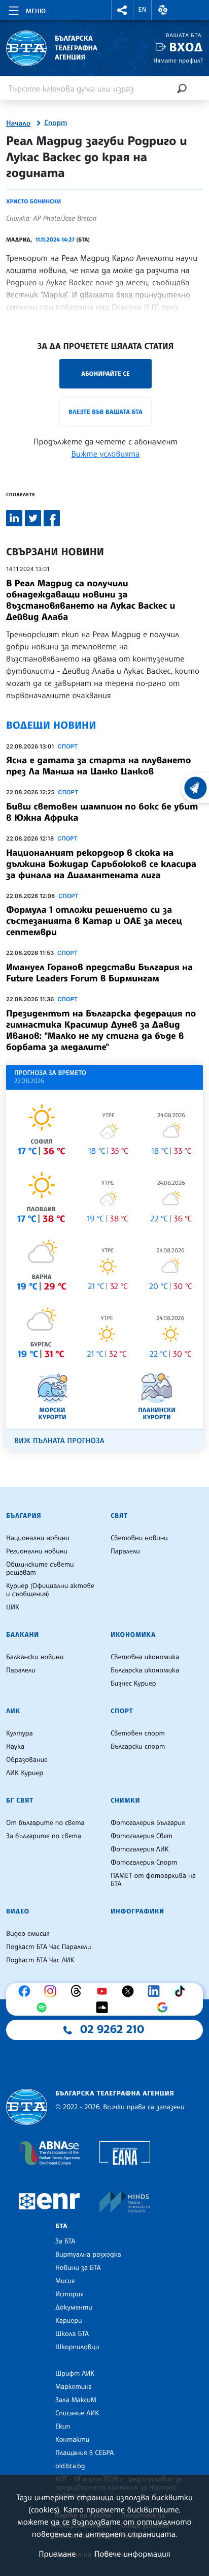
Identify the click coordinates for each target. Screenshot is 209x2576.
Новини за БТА (78, 2268)
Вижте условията (106, 454)
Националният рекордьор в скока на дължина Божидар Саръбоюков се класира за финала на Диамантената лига (101, 864)
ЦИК (13, 1607)
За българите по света (44, 1836)
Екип (63, 2427)
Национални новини (38, 1538)
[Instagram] (53, 1991)
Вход (186, 47)
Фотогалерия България (148, 1823)
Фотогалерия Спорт (144, 1863)
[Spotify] (44, 2008)
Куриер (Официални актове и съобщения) (50, 1590)
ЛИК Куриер (25, 1773)
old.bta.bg (70, 2466)
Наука (15, 1747)
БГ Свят (20, 1801)
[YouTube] (104, 1991)
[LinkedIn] (156, 1991)
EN (143, 10)
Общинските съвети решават (40, 1569)
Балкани (23, 1635)
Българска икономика (145, 1670)
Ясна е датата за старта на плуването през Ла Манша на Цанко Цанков (98, 766)
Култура (20, 1733)
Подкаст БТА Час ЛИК (40, 1960)
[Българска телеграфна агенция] (27, 2107)
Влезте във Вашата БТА (105, 412)
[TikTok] (182, 1991)
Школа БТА (72, 2334)
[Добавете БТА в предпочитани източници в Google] (165, 2008)
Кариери (69, 2321)
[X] (130, 1991)
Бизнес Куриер (133, 1684)
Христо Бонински (33, 201)
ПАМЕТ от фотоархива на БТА (153, 1880)
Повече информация (132, 2554)
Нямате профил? (178, 60)
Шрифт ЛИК (75, 2374)
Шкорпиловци (77, 2347)
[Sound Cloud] (104, 2008)
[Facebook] (27, 1991)
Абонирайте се (106, 373)
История (69, 2294)
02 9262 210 (112, 2029)
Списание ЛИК (77, 2413)
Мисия (65, 2281)
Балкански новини (35, 1657)
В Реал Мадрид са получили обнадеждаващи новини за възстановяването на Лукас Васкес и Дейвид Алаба (91, 600)
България (24, 1516)
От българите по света (45, 1823)
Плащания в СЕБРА (84, 2453)
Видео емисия (28, 1934)
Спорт (56, 123)
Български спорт (138, 1747)
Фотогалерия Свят (142, 1836)
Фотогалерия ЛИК (140, 1849)
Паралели (125, 1551)
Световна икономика (145, 1657)
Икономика (133, 1635)
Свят (119, 1516)
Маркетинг (73, 2387)
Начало (18, 124)
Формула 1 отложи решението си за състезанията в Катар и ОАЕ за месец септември (94, 921)
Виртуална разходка (88, 2255)
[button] (122, 10)
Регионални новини (37, 1551)
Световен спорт (138, 1733)
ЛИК (13, 1711)
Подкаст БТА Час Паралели (48, 1947)
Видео (18, 1911)
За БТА (65, 2241)
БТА (61, 2226)
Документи (74, 2308)
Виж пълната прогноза (59, 1441)
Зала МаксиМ (76, 2400)
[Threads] (79, 1991)
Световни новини (139, 1538)
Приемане (57, 2554)
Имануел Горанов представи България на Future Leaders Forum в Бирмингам (99, 973)
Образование (27, 1760)
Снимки (125, 1801)
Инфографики (137, 1911)
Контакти (72, 2440)
